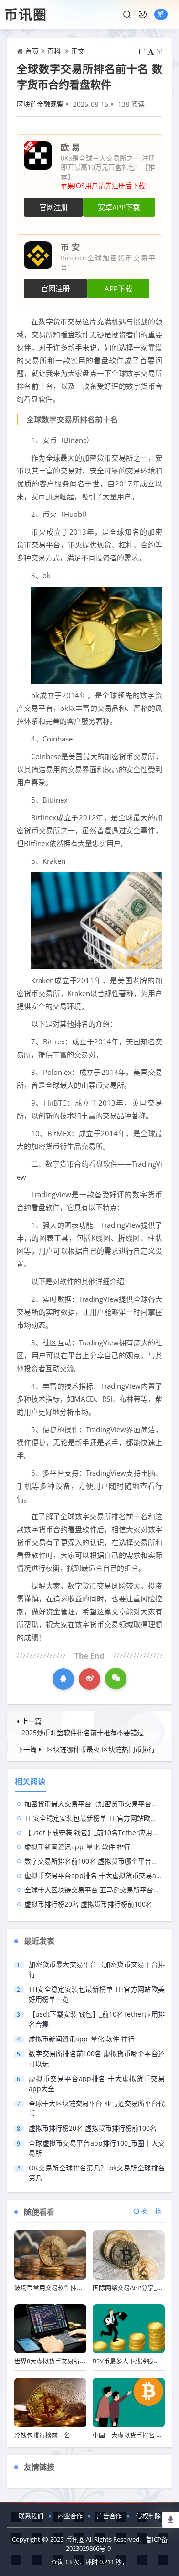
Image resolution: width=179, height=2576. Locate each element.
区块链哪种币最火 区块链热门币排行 (101, 1749)
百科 (54, 51)
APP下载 (118, 289)
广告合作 (109, 2516)
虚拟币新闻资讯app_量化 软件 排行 (77, 1847)
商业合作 (70, 2516)
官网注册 (53, 208)
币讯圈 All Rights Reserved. (103, 2539)
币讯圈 (26, 14)
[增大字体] (159, 52)
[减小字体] (142, 52)
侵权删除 (148, 2516)
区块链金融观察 (40, 104)
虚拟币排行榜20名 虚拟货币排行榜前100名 (88, 1904)
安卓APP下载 (119, 208)
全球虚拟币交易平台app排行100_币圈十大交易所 (97, 2148)
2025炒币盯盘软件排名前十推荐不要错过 (83, 1733)
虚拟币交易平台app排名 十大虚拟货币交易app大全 (101, 1875)
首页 (32, 51)
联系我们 (31, 2516)
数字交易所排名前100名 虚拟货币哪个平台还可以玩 (101, 1861)
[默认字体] (151, 52)
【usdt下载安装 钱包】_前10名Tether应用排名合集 (102, 1832)
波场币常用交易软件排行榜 (52, 2287)
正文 (78, 51)
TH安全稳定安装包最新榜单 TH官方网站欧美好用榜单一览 (97, 1994)
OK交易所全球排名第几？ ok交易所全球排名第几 (97, 2173)
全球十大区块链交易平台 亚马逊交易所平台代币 (95, 1890)
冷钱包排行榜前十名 (42, 2435)
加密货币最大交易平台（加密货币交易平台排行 (95, 1804)
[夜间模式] (143, 14)
